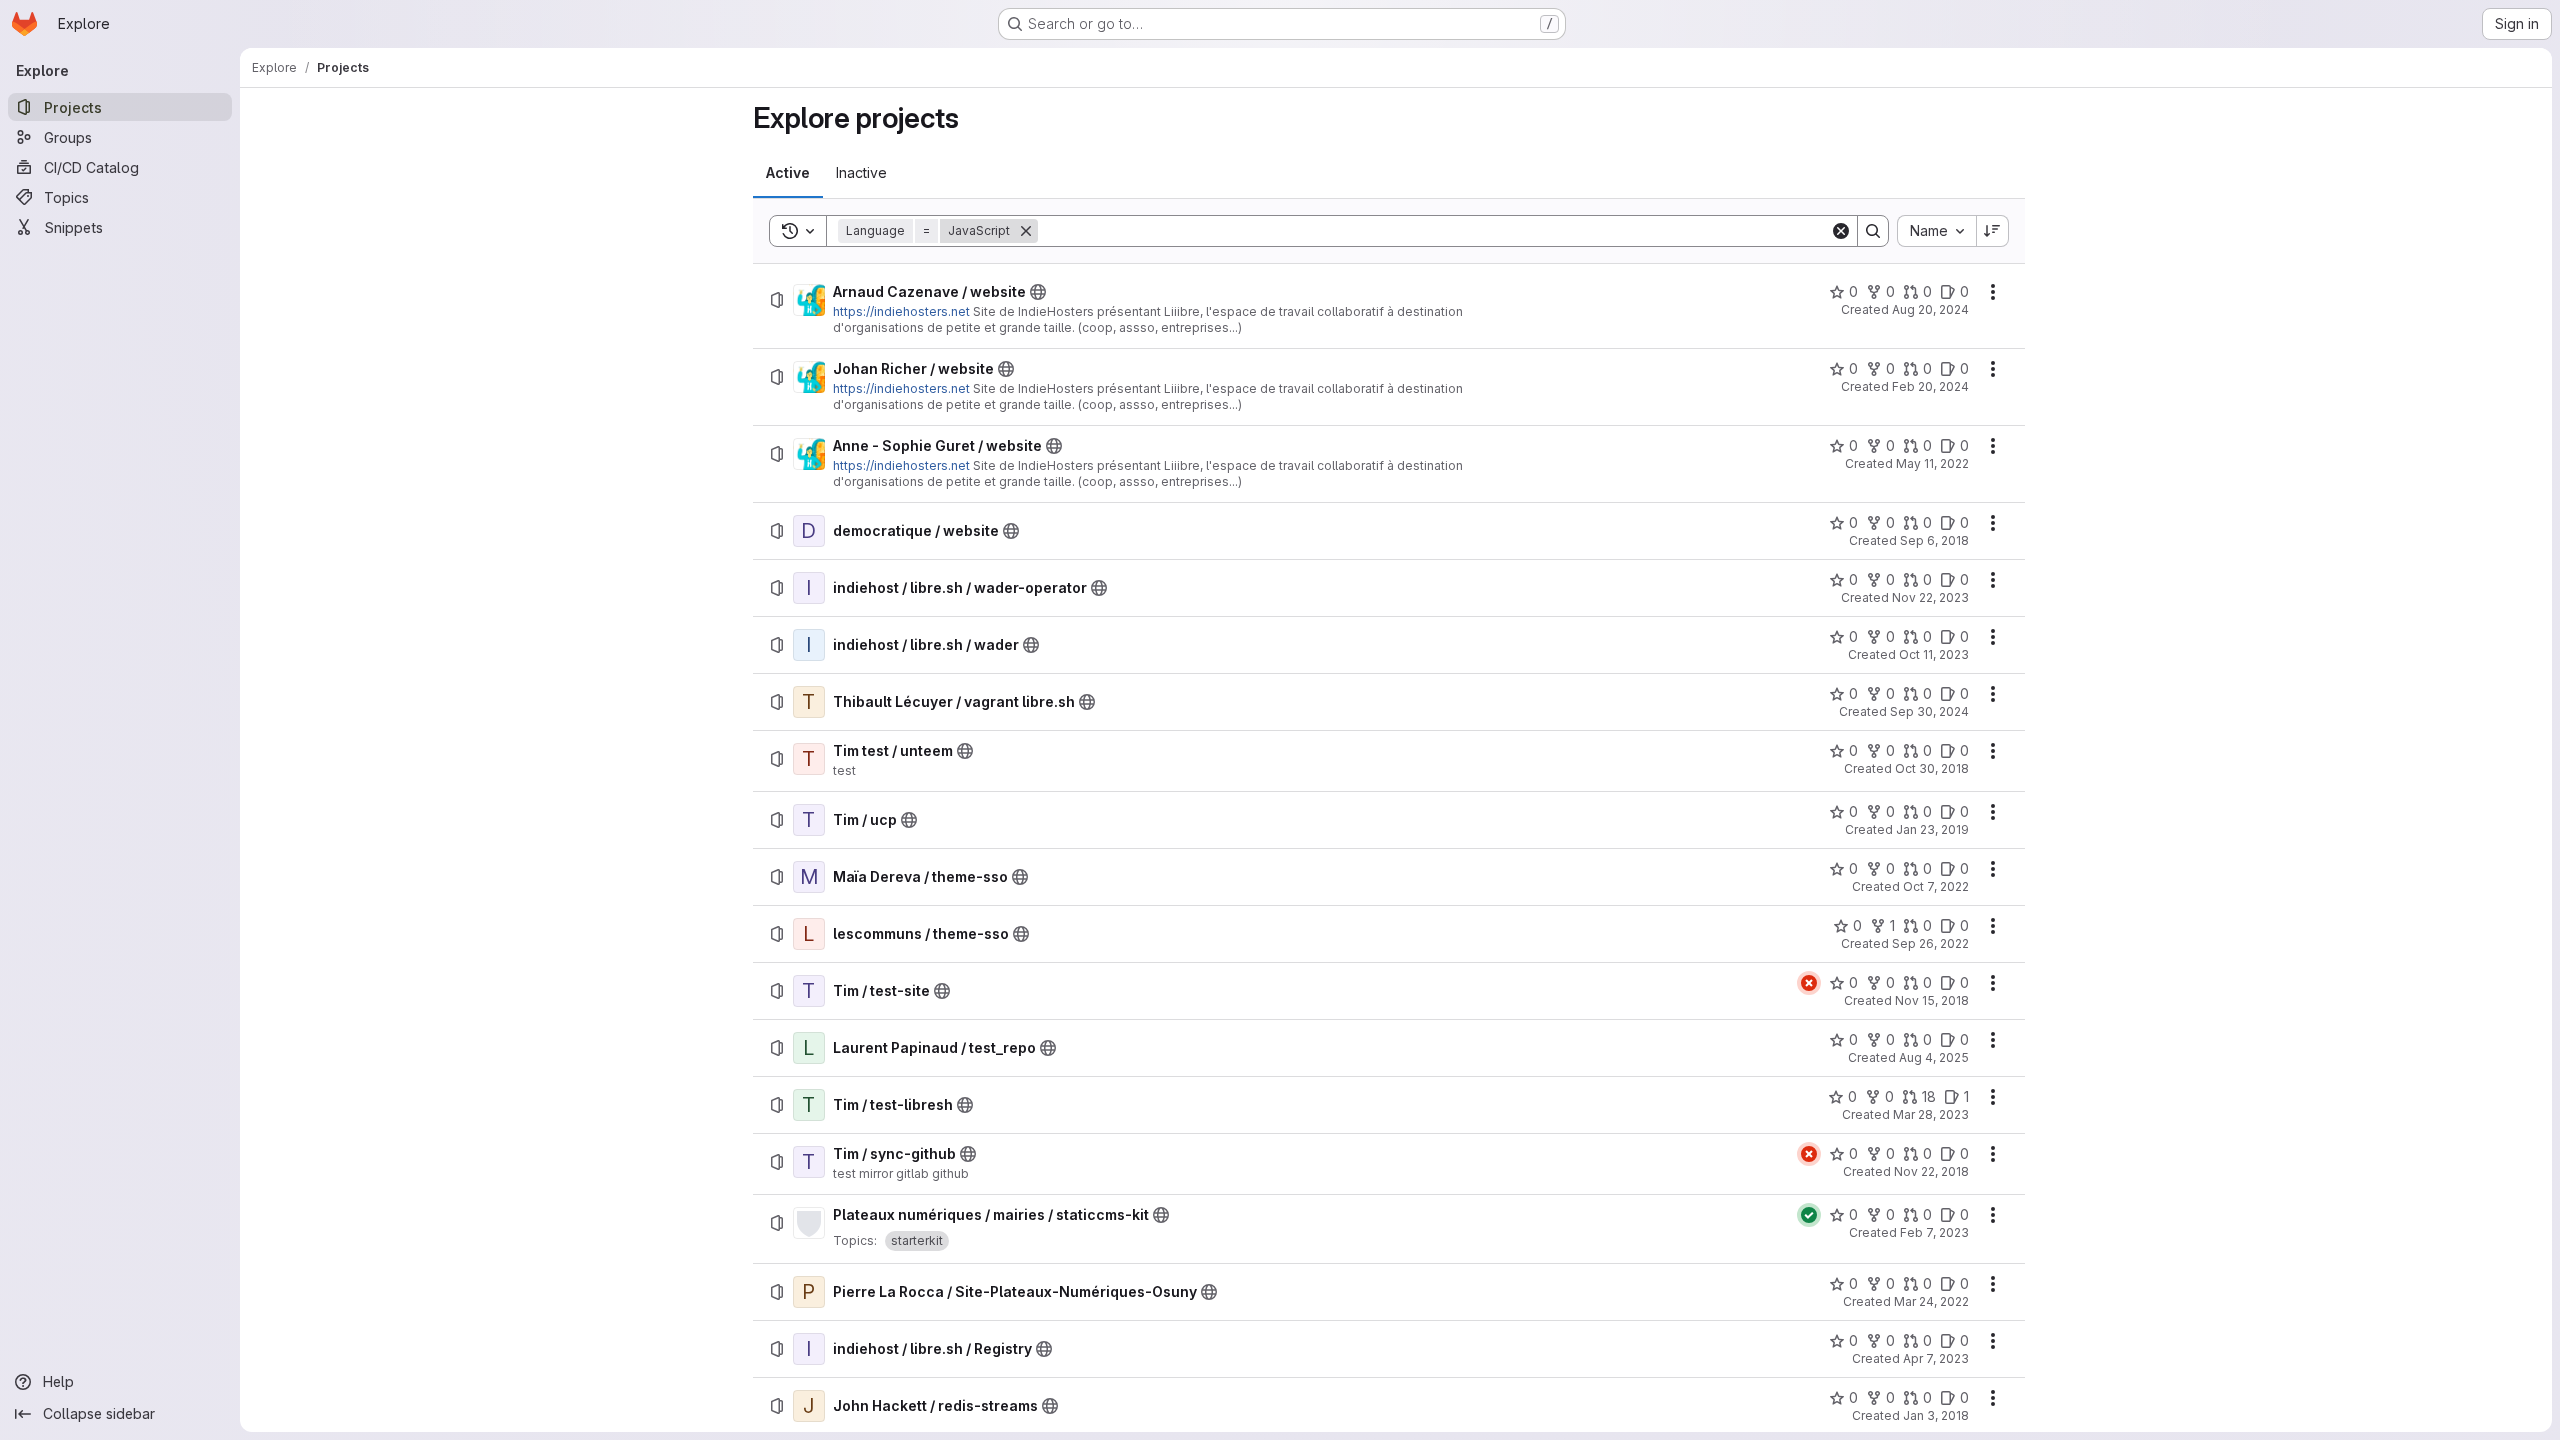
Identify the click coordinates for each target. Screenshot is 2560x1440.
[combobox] (1936, 231)
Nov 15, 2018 (1932, 1000)
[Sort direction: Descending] (1993, 231)
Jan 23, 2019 (1932, 829)
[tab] (788, 173)
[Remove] (1026, 231)
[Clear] (1841, 231)
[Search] (1873, 231)
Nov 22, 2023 (1930, 597)
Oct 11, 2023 (1934, 654)
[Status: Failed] (1809, 983)
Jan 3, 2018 (1936, 1415)
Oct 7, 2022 (1936, 886)
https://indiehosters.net (901, 311)
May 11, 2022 (1932, 463)
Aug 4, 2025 (1934, 1057)
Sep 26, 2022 (1930, 943)
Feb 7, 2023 (1934, 1232)
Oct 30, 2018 (1932, 768)
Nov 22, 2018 (1931, 1171)
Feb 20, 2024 (1930, 386)
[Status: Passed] (1809, 1215)
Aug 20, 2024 (1930, 309)
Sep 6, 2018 (1934, 540)
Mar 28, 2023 (1931, 1114)
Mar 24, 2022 (1931, 1301)
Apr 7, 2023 (1936, 1358)
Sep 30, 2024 (1929, 711)
